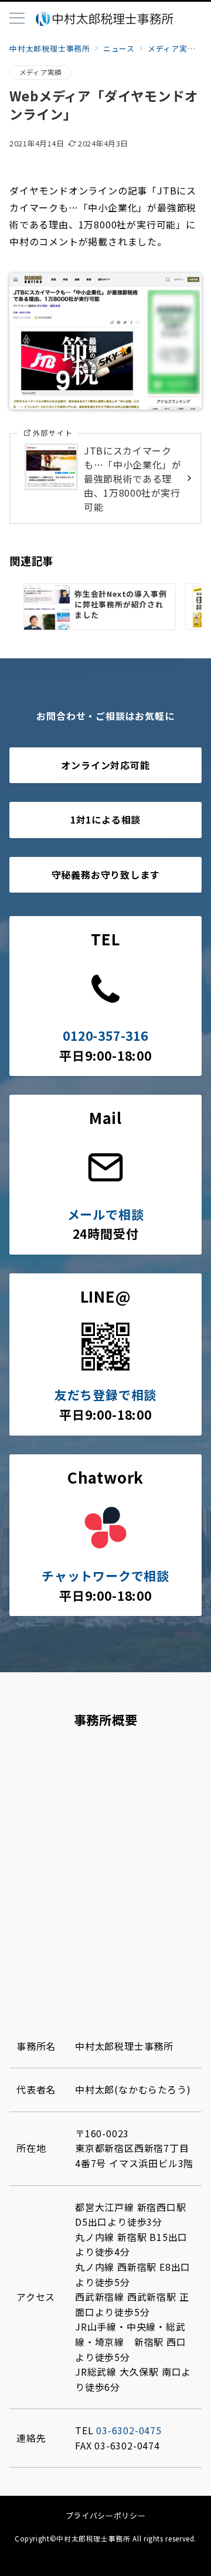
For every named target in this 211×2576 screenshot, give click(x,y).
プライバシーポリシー (105, 2515)
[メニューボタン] (17, 19)
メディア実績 (40, 72)
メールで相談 (106, 1214)
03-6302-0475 (129, 2430)
